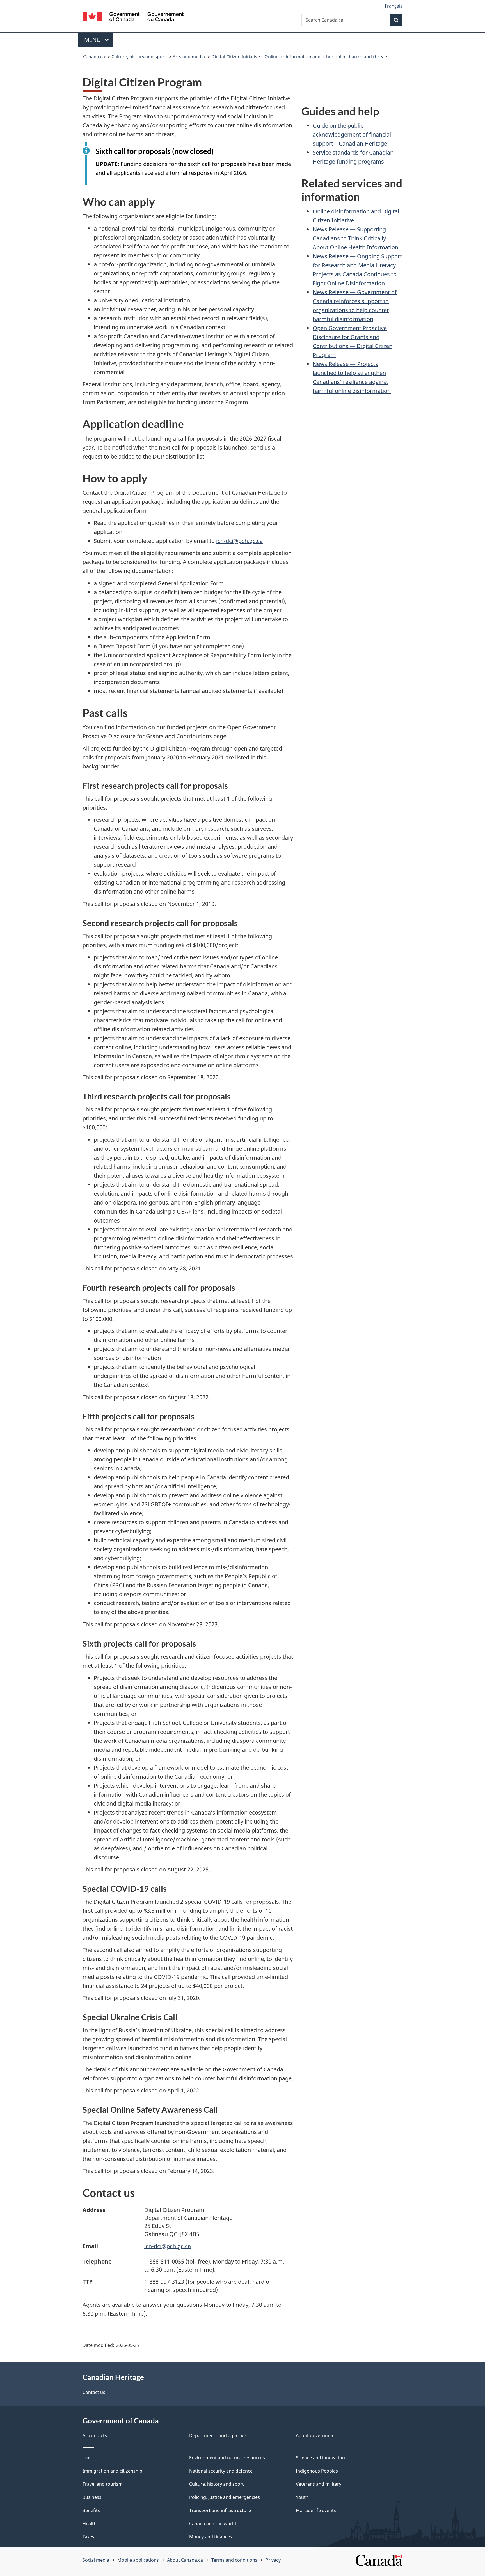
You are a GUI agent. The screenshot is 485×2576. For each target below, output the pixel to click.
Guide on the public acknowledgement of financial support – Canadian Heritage (352, 134)
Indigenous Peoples (317, 2471)
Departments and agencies (218, 2435)
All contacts (95, 2435)
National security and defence (221, 2471)
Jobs (87, 2458)
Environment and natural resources (227, 2458)
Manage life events (316, 2510)
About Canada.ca (185, 2560)
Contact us (94, 2392)
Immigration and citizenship (112, 2471)
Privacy (273, 2560)
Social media (96, 2560)
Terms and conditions (234, 2560)
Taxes (88, 2537)
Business (92, 2497)
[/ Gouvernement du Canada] (133, 18)
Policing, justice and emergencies (225, 2497)
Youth (302, 2497)
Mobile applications (138, 2560)
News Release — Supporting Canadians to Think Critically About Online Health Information (355, 238)
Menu (93, 40)
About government (316, 2435)
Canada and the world (213, 2524)
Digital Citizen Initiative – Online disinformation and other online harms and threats (300, 57)
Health (90, 2524)
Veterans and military (319, 2484)
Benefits (91, 2510)
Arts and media (189, 57)
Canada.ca (94, 57)
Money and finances (211, 2537)
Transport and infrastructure (220, 2510)
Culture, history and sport (139, 57)
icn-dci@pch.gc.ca (239, 541)
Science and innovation (320, 2458)
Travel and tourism (103, 2484)
